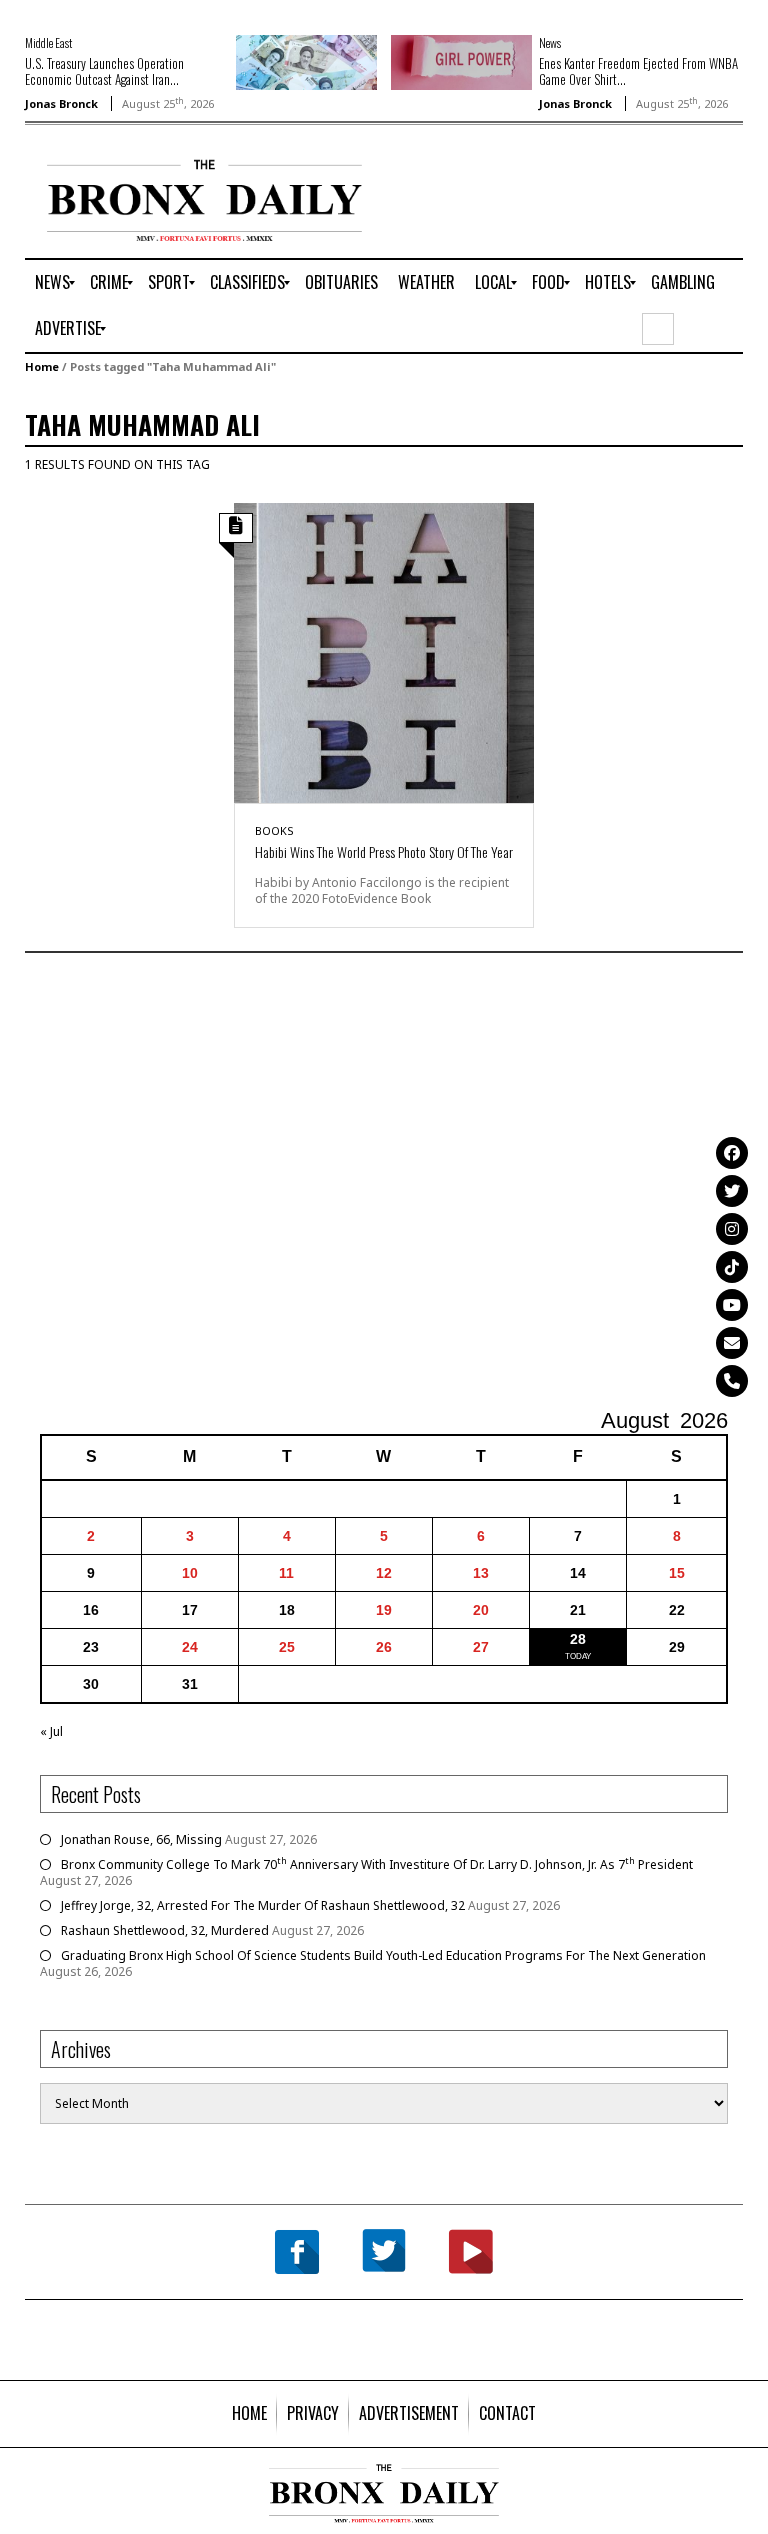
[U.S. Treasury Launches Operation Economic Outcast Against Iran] (306, 61)
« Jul (51, 1731)
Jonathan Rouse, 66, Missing (141, 1839)
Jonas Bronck (61, 103)
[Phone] (732, 1381)
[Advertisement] (384, 1183)
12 (384, 1573)
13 (481, 1573)
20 (481, 1610)
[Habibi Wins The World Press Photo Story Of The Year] (384, 651)
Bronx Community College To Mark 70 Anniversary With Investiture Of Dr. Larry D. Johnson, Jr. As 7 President (377, 1864)
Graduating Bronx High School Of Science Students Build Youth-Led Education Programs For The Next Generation (383, 1955)
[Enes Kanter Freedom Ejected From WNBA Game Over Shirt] (461, 61)
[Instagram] (732, 1229)
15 (677, 1573)
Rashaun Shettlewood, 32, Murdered (165, 1930)
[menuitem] (52, 283)
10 (190, 1573)
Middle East (48, 42)
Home (42, 366)
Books (274, 830)
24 (190, 1647)
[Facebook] (732, 1153)
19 (384, 1610)
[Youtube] (732, 1305)
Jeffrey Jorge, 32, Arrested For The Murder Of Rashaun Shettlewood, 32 (263, 1905)
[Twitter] (732, 1191)
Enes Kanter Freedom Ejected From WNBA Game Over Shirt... (638, 71)
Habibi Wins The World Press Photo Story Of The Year (384, 851)
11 (286, 1573)
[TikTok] (732, 1267)
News (550, 42)
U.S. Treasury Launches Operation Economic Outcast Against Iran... (104, 71)
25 (287, 1647)
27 (481, 1647)
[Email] (732, 1343)
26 (384, 1647)
